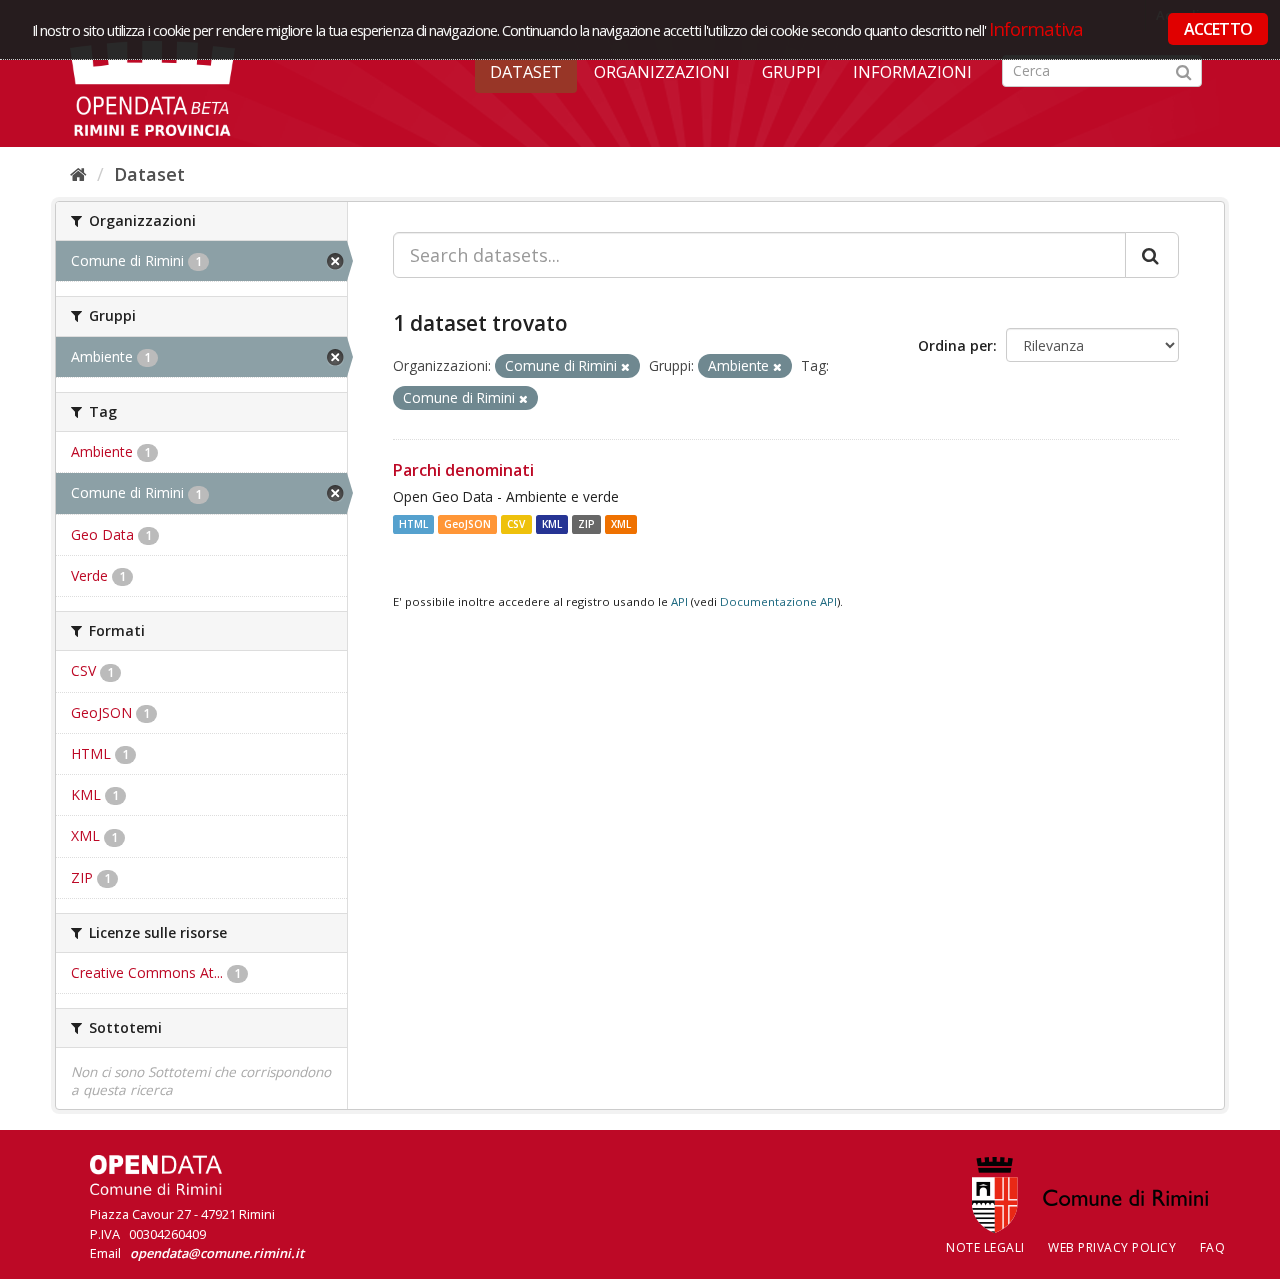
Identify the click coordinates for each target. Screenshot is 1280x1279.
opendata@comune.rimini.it (217, 1253)
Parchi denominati (463, 470)
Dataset (526, 72)
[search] (1152, 255)
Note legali (985, 1247)
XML (621, 524)
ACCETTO (1218, 29)
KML (552, 524)
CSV (516, 524)
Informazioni (912, 72)
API (679, 601)
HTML (413, 524)
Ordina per (955, 345)
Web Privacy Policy (1112, 1247)
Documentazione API (778, 601)
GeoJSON (467, 524)
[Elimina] (625, 366)
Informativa (1036, 28)
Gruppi (791, 72)
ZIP (586, 524)
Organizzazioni (662, 72)
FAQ (1213, 1247)
